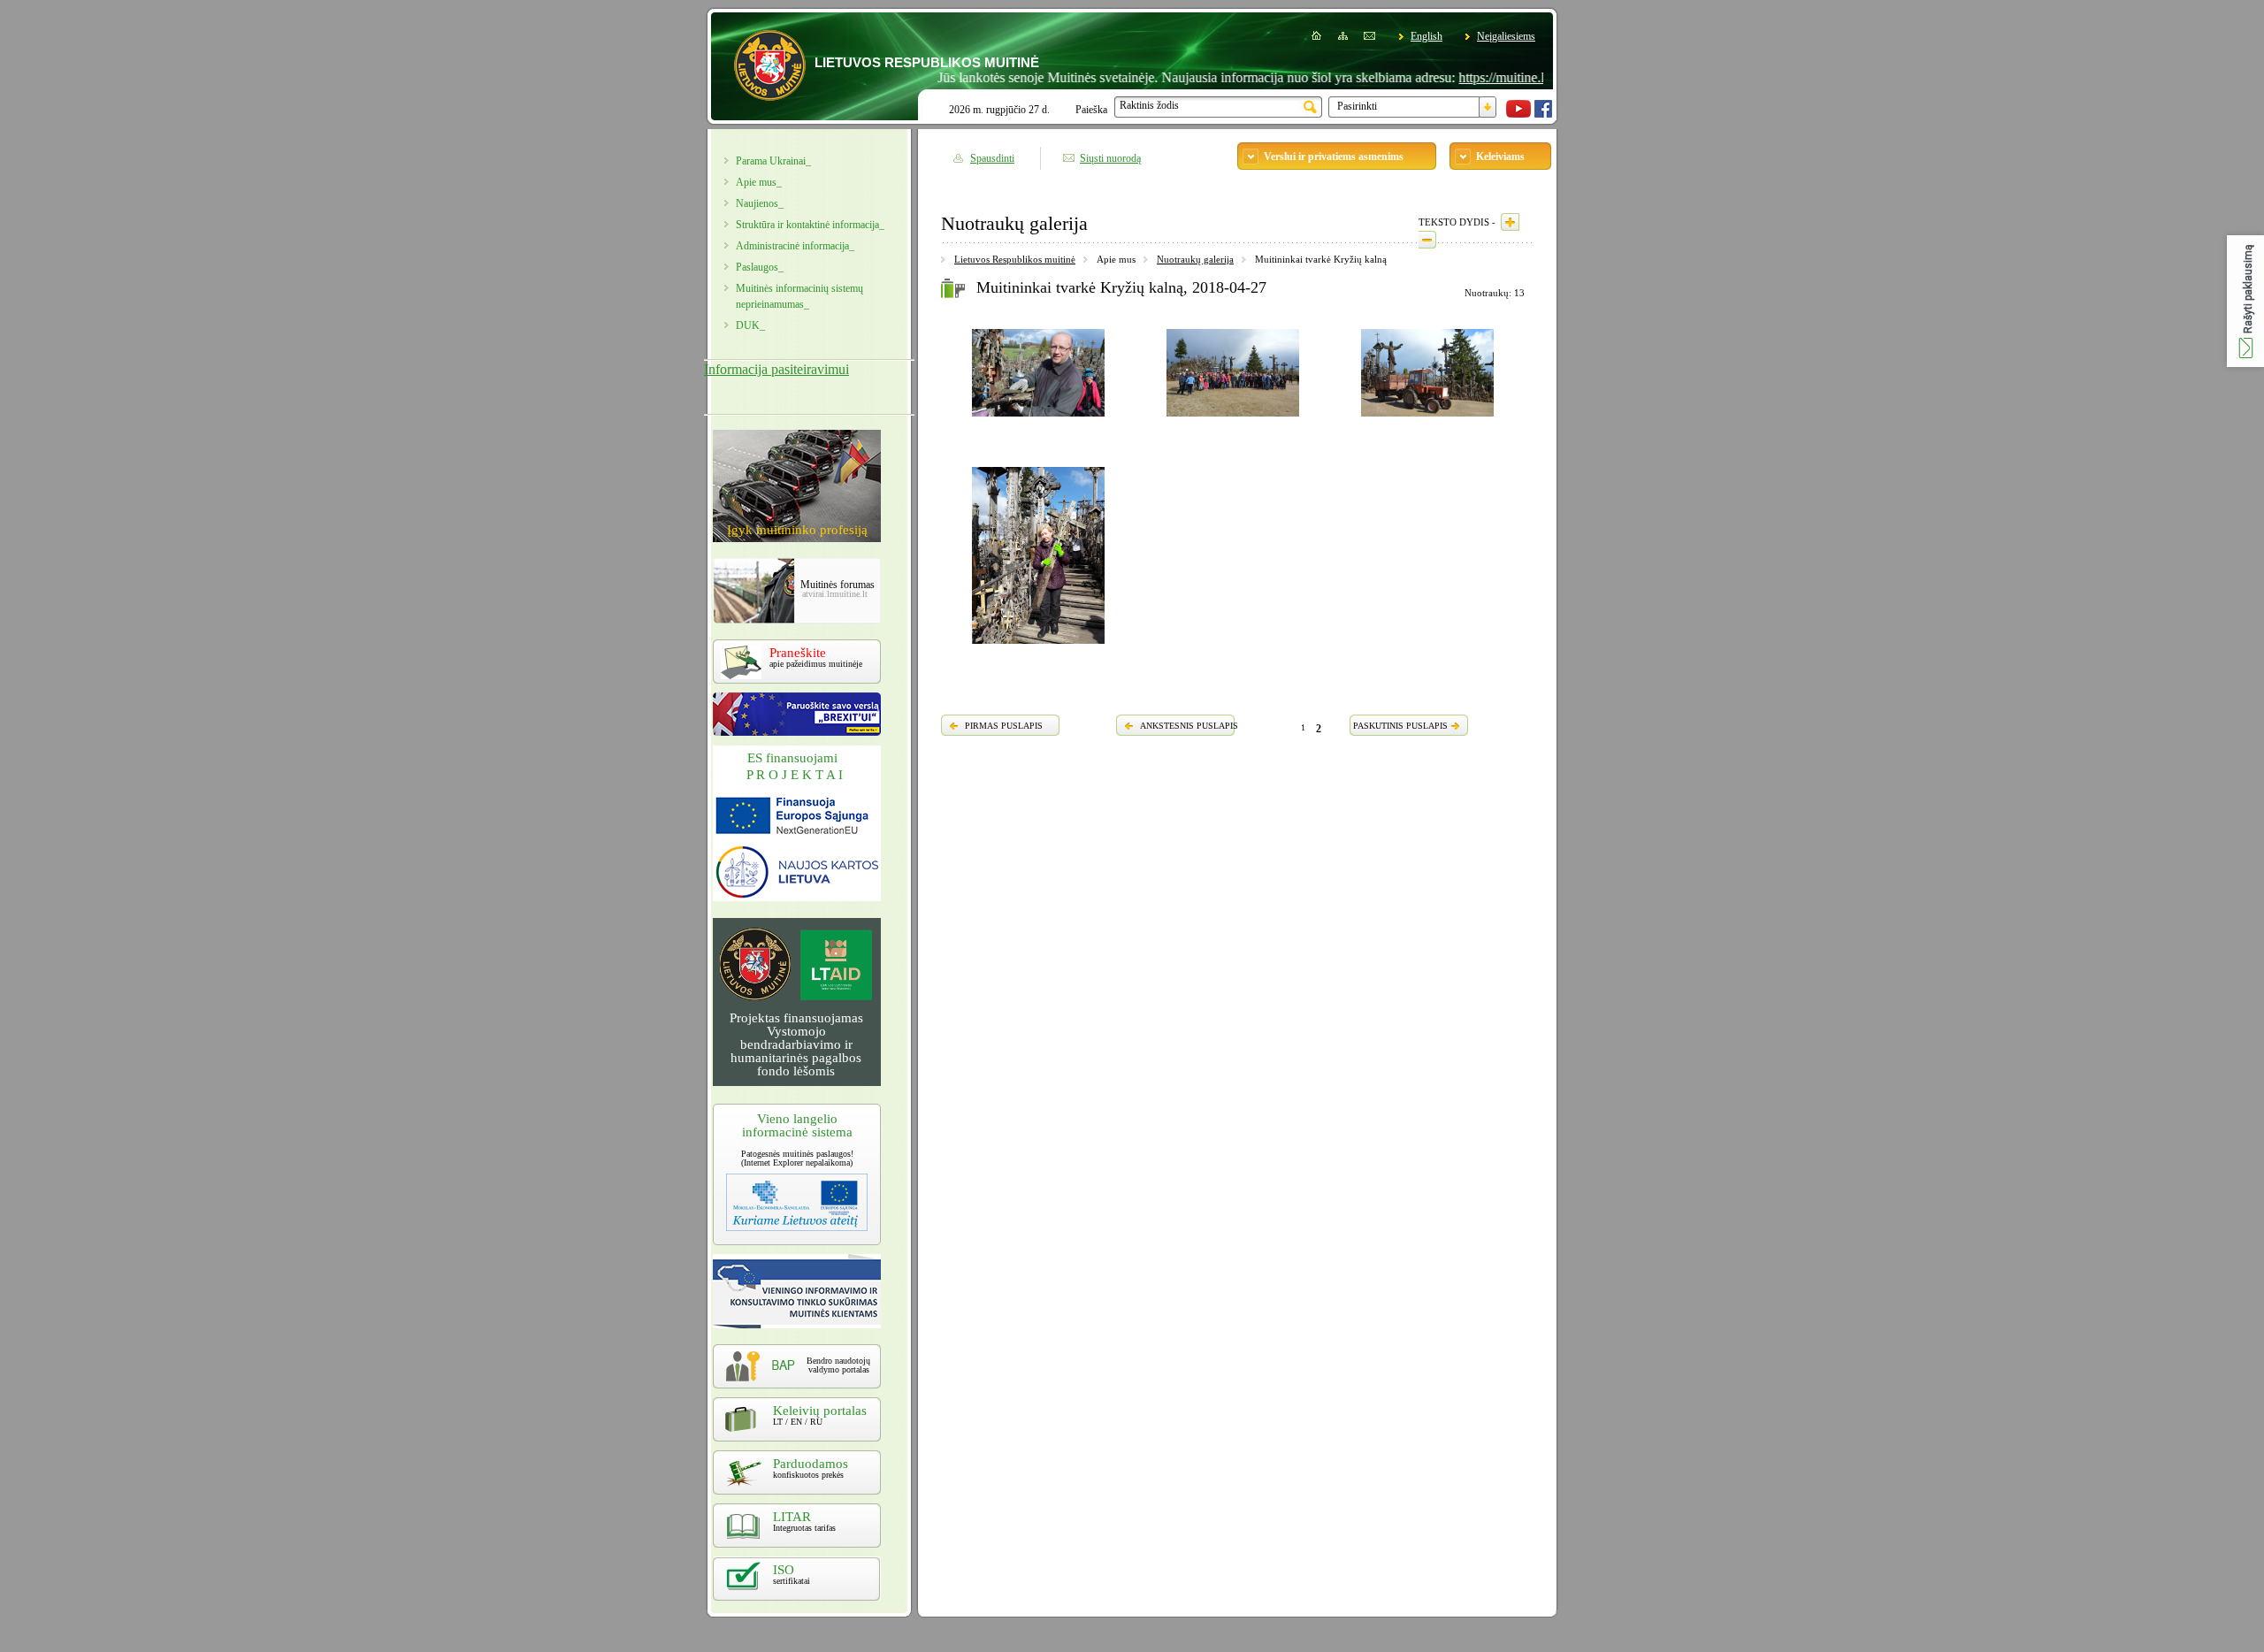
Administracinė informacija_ (795, 246)
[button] (2245, 301)
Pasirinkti (1357, 106)
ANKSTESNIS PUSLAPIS (1189, 726)
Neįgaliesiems (1506, 36)
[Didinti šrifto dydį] (1510, 222)
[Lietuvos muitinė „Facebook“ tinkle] (1543, 114)
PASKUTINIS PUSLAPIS (1400, 726)
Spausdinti (992, 158)
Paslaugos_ (760, 267)
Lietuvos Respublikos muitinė (1015, 259)
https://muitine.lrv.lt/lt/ (1475, 77)
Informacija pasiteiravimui (776, 369)
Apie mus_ (759, 182)
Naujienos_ (760, 203)
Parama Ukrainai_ (773, 161)
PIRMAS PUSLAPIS (1004, 726)
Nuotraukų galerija (1195, 259)
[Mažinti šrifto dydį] (1427, 240)
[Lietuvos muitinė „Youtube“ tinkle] (1518, 114)
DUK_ (750, 325)
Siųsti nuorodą (1110, 158)
